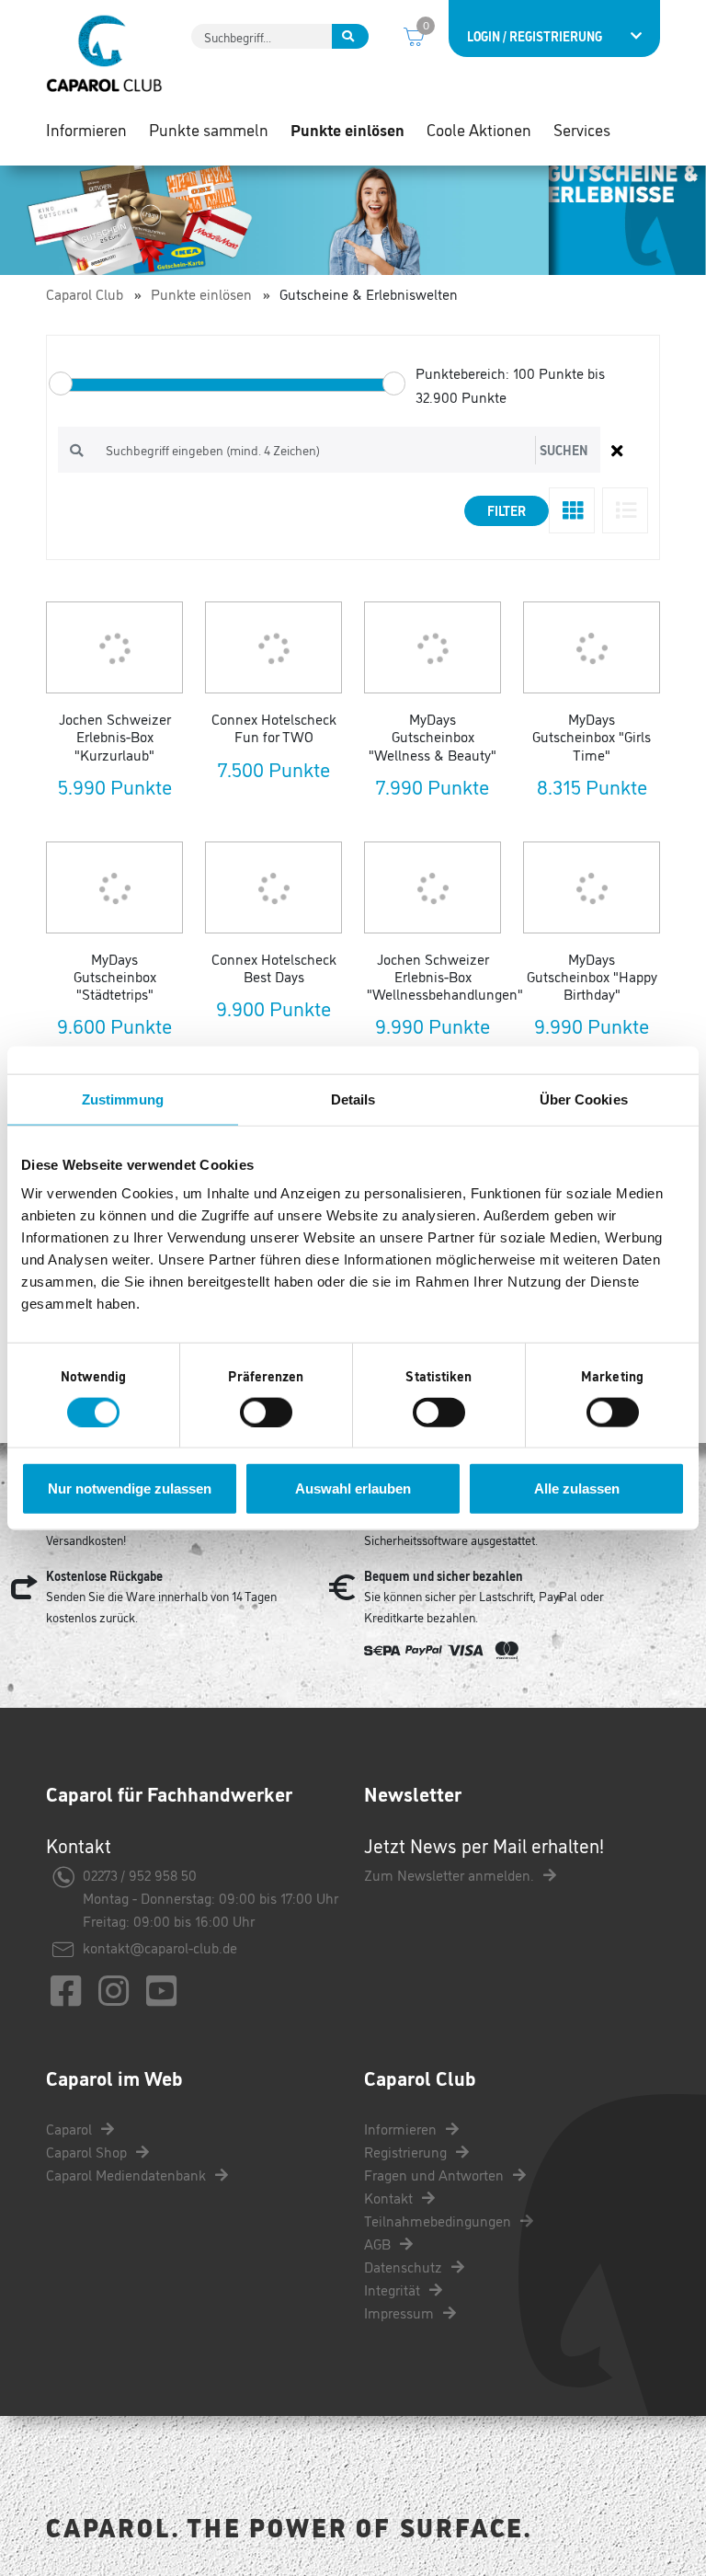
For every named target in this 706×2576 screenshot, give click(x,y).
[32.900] (394, 384)
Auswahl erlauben (353, 1488)
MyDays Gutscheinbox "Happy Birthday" (592, 976)
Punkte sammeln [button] (209, 129)
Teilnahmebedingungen (439, 2220)
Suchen (564, 450)
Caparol (71, 2128)
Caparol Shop (88, 2151)
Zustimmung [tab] (123, 1099)
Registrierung (407, 2151)
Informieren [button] (86, 129)
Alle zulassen (577, 1488)
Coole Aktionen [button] (479, 129)
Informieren (402, 2128)
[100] (61, 384)
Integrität (394, 2289)
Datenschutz (405, 2266)
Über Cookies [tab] (584, 1099)
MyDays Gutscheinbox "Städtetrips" (115, 976)
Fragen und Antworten (436, 2174)
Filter (507, 510)
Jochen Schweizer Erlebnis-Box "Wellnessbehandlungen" (445, 976)
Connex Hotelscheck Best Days (274, 967)
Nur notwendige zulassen (130, 1488)
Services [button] (582, 129)
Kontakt (390, 2197)
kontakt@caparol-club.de (160, 1947)
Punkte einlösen (201, 293)
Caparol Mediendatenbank (128, 2174)
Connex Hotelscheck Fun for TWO (274, 727)
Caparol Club (85, 293)
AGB (379, 2243)
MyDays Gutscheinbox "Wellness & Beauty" (433, 736)
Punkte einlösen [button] (347, 129)
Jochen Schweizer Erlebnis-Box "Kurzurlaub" (115, 736)
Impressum (401, 2312)
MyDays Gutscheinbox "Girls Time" (592, 736)
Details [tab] (353, 1099)
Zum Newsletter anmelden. (451, 1874)
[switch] (266, 1412)
